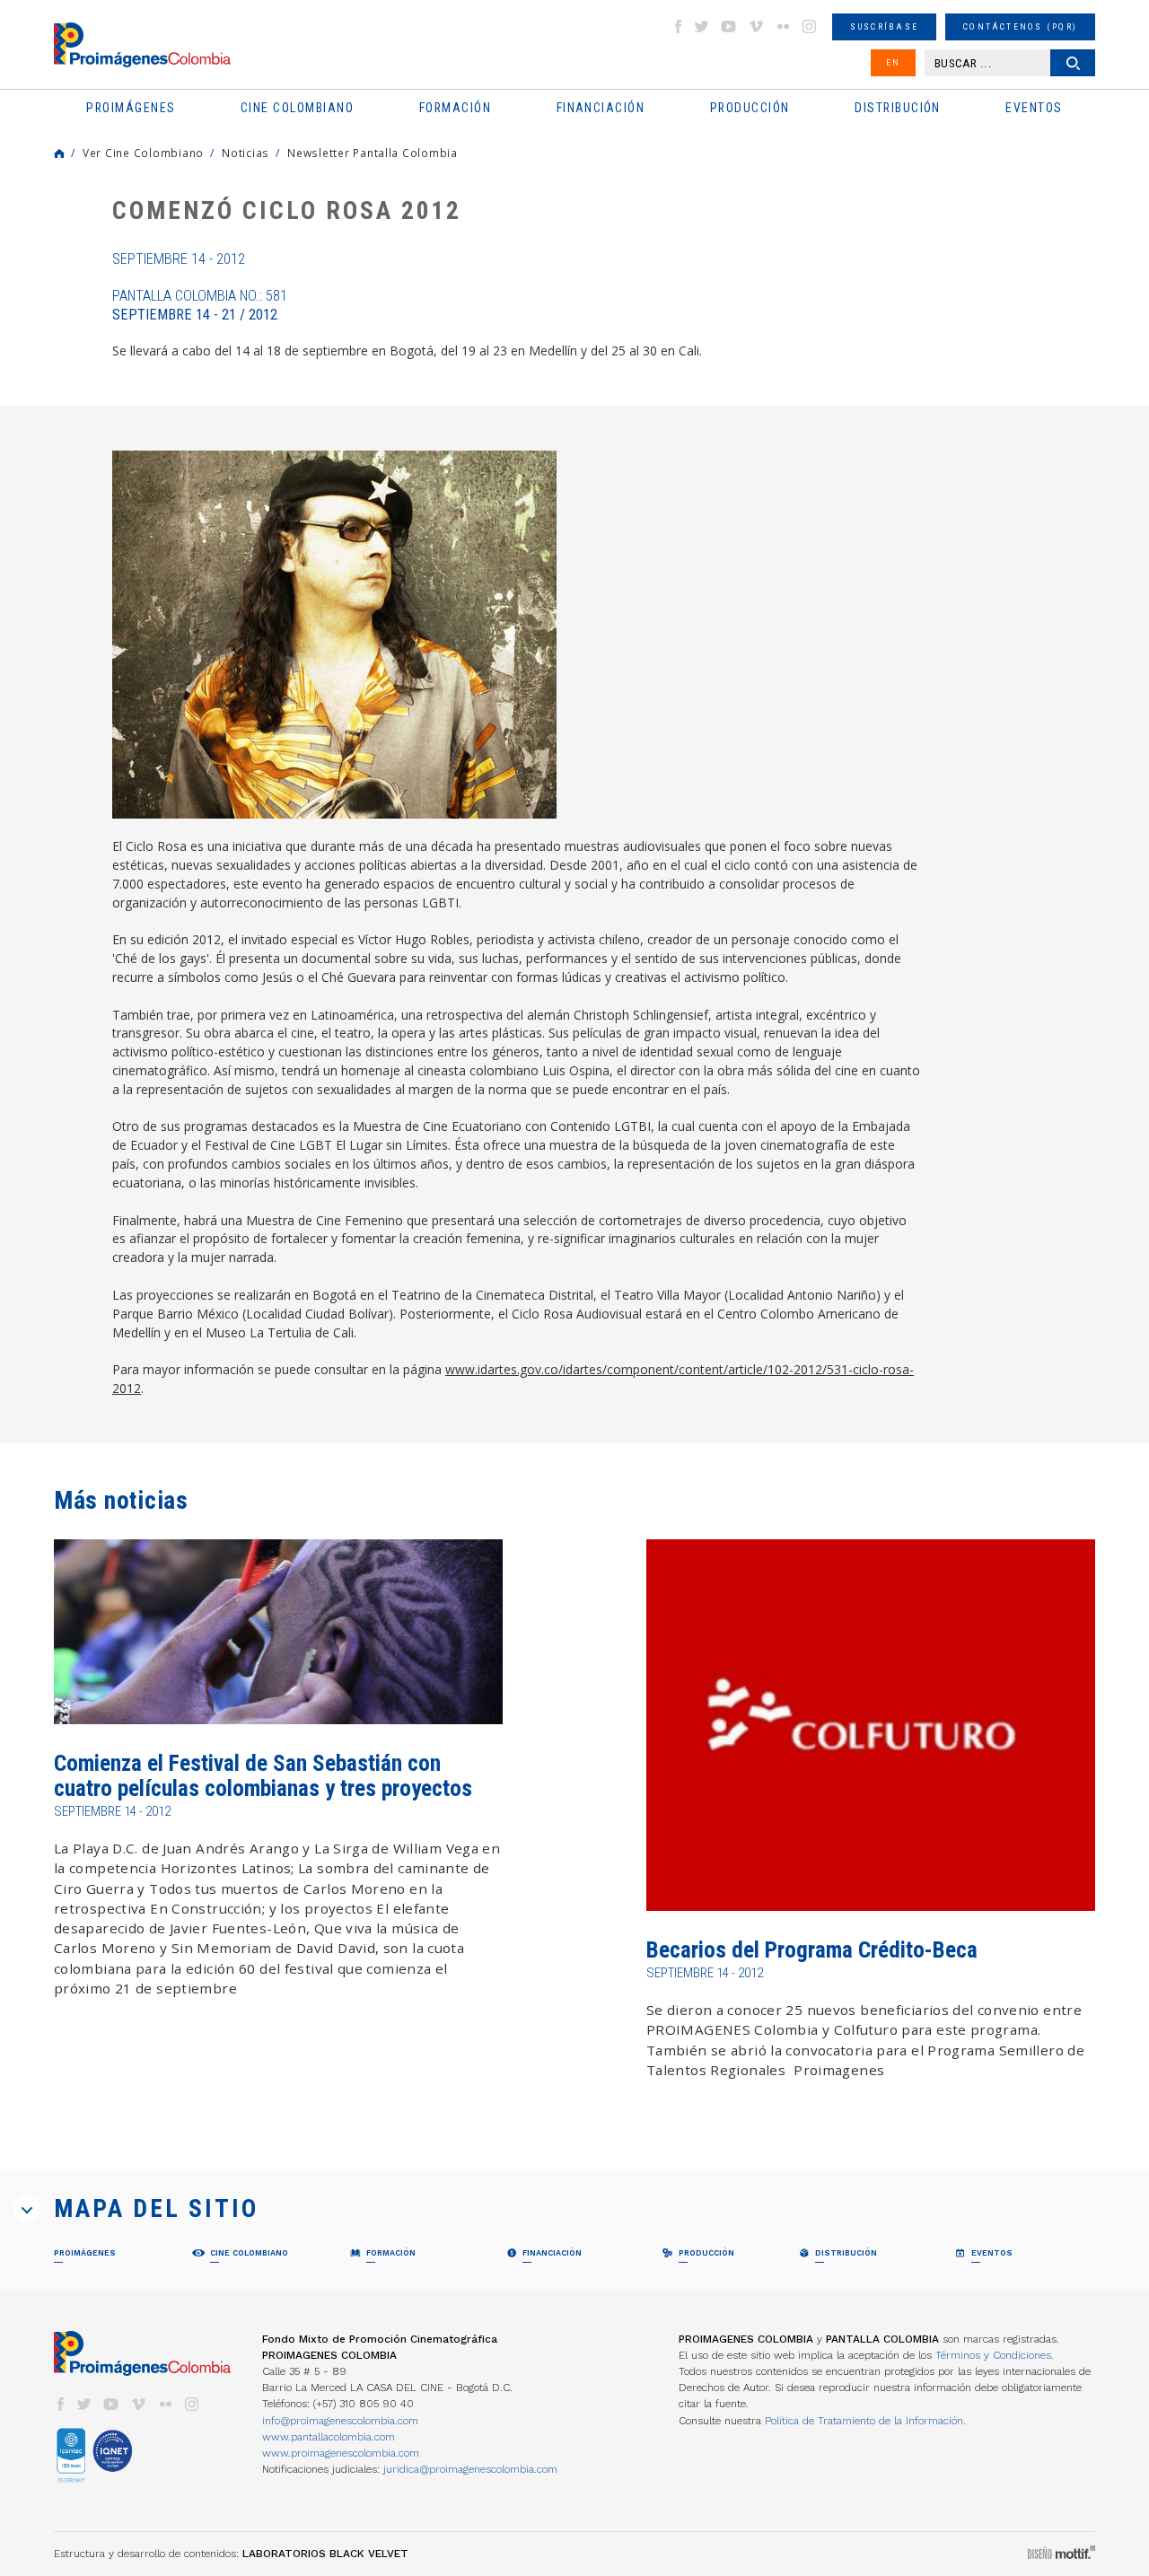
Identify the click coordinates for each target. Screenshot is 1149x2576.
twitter (702, 26)
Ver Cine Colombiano (143, 153)
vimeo (756, 26)
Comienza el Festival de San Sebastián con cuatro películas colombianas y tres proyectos (263, 1776)
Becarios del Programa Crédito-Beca (812, 1950)
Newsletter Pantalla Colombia (373, 153)
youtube (729, 26)
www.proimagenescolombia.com (341, 2453)
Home (59, 153)
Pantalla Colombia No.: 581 (200, 305)
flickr (783, 26)
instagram (810, 26)
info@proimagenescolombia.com (340, 2421)
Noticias (246, 153)
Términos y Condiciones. (995, 2355)
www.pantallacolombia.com (329, 2437)
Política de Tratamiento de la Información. (865, 2421)
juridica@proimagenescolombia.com (470, 2469)
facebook (678, 26)
